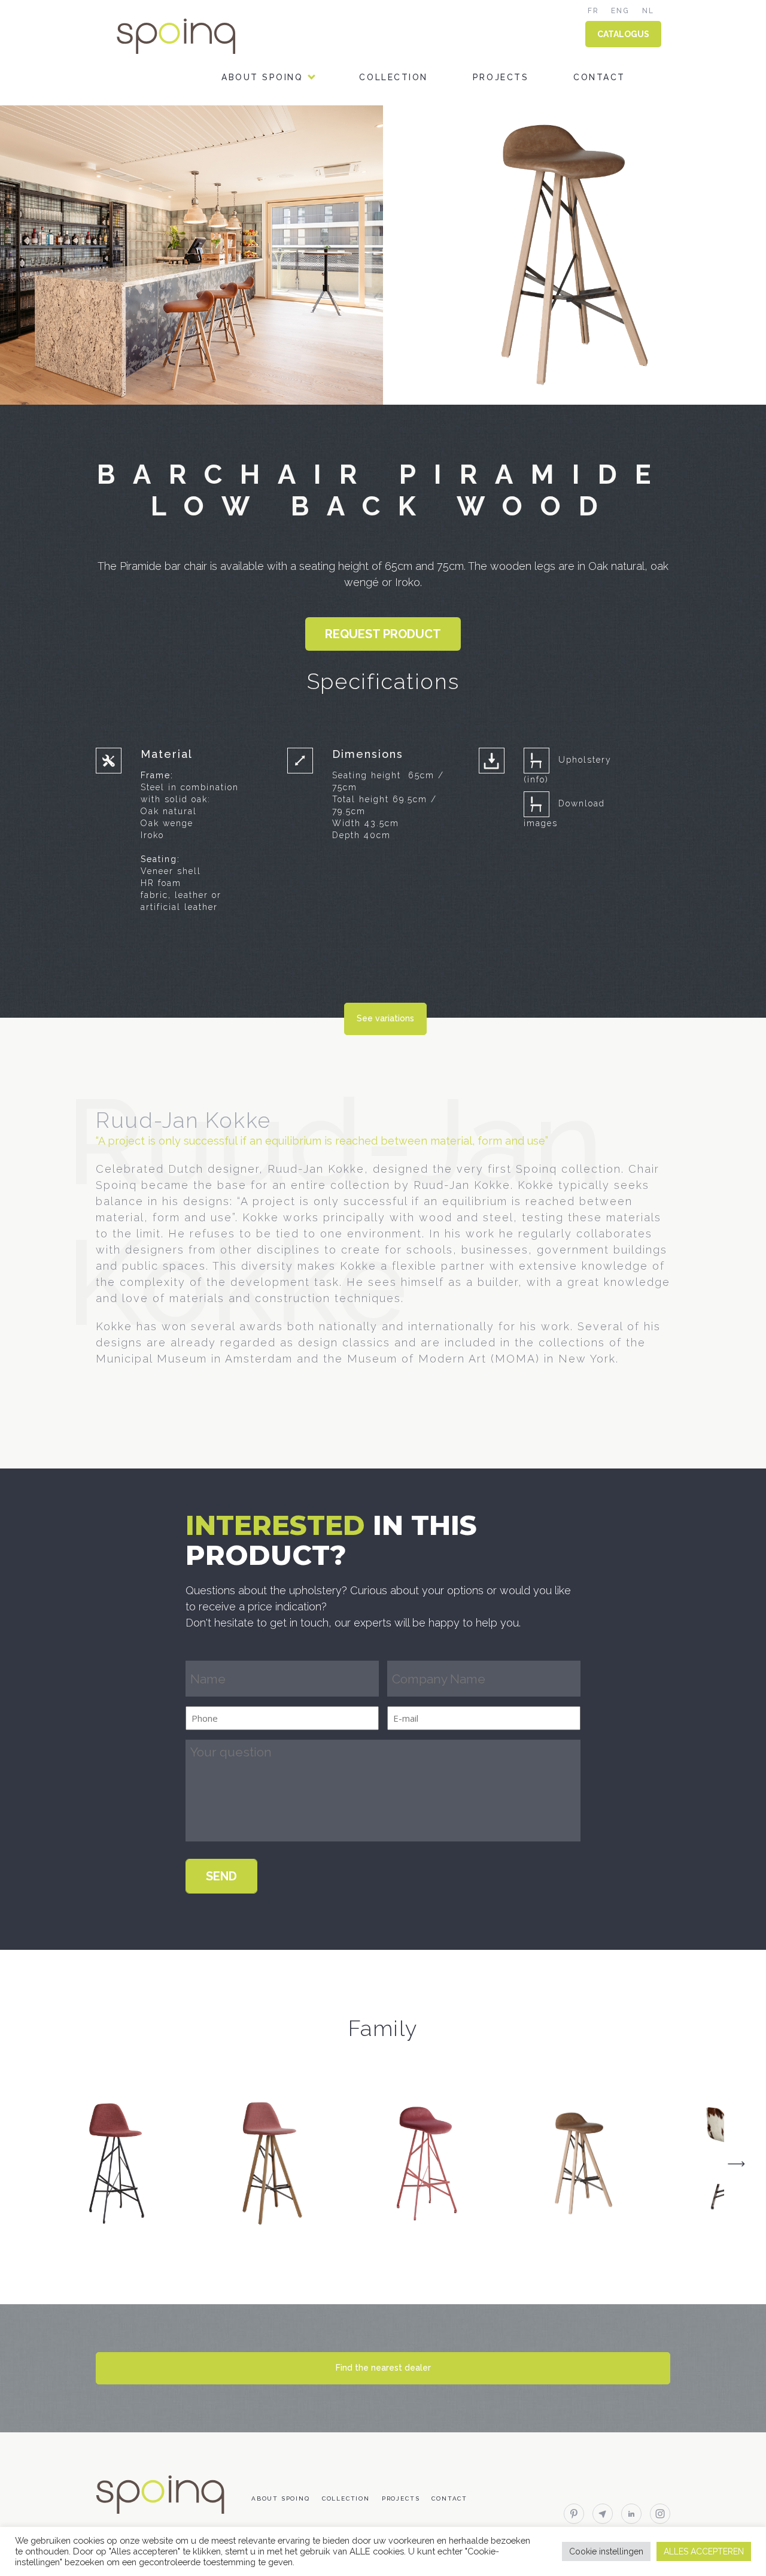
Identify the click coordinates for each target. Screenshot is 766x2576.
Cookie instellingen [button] (606, 2551)
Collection (393, 77)
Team (236, 128)
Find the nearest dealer (383, 2368)
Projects (501, 77)
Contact (599, 77)
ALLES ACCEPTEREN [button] (704, 2551)
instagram (660, 2514)
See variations (385, 1018)
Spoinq (193, 36)
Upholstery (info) (568, 770)
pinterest (574, 2514)
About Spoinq (262, 77)
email (603, 2514)
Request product (383, 634)
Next (736, 2164)
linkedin (631, 2514)
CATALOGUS (623, 34)
